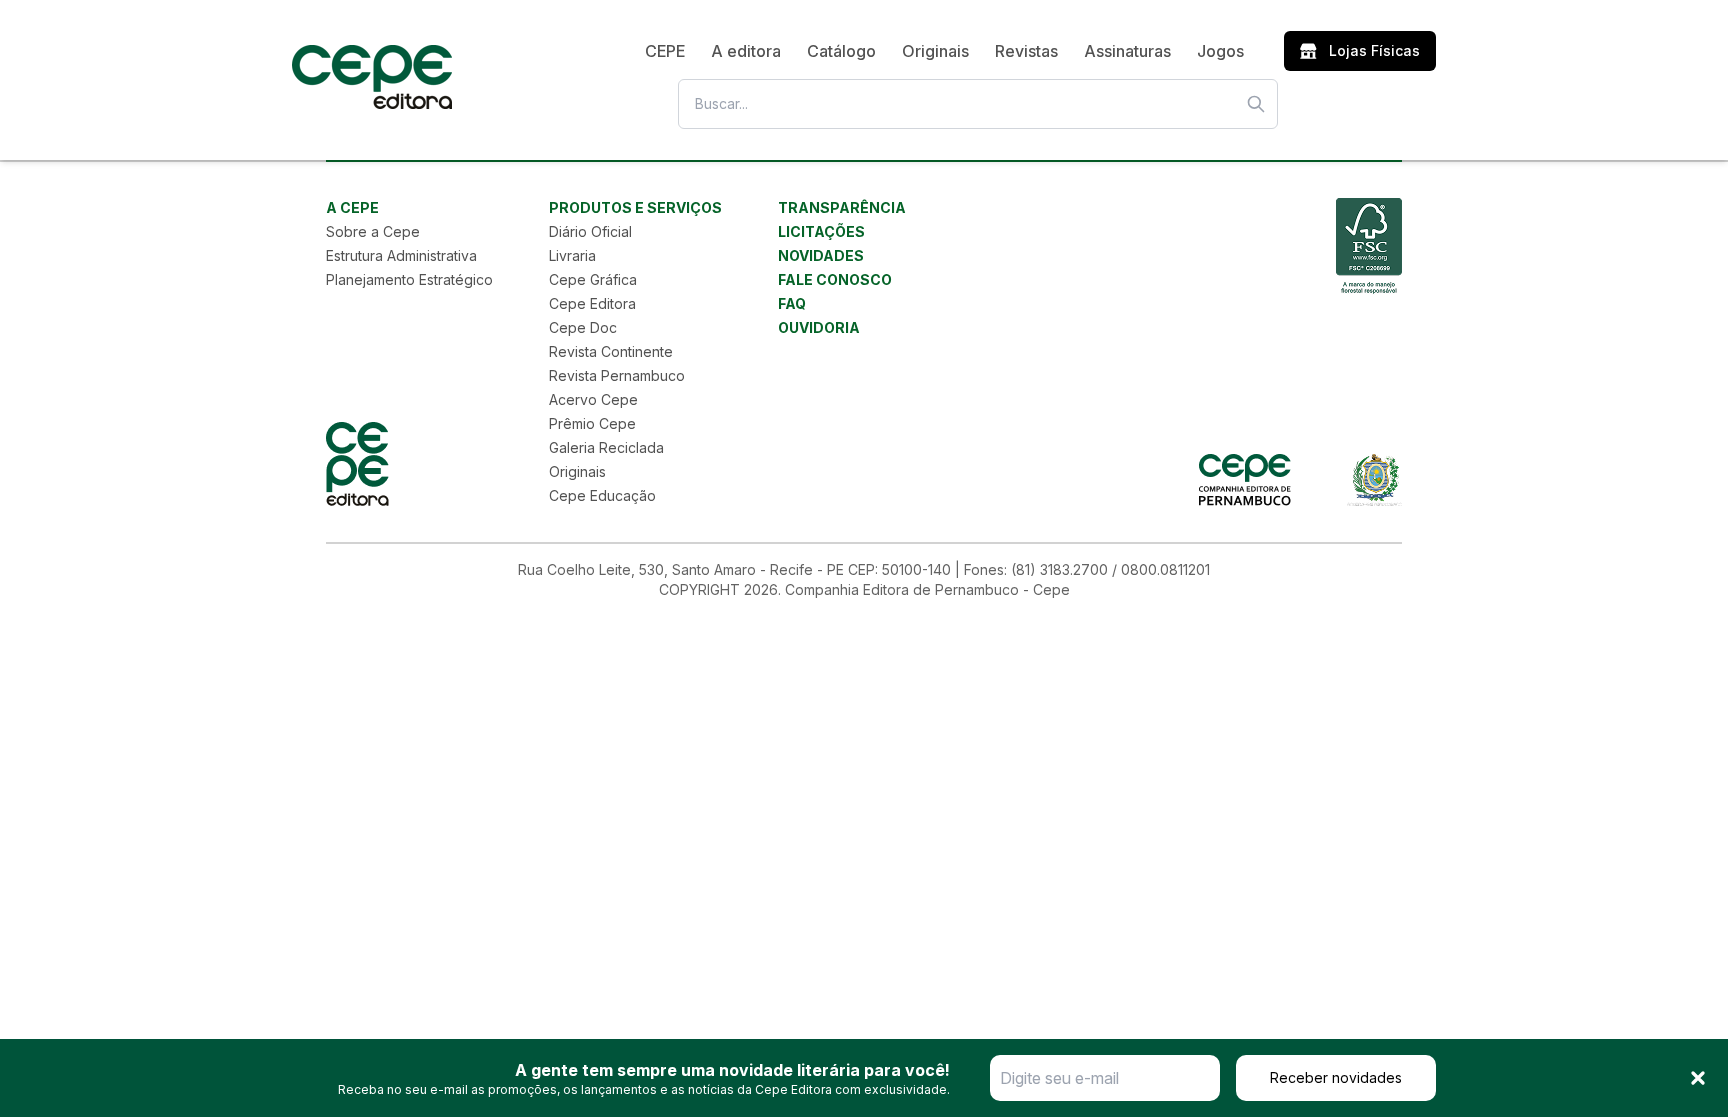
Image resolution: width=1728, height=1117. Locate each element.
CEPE (665, 51)
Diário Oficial (590, 231)
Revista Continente (611, 351)
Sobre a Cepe (373, 231)
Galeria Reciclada (606, 447)
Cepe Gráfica (593, 279)
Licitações (821, 231)
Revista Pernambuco (617, 375)
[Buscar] (1256, 104)
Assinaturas (1127, 51)
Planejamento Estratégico (409, 279)
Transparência (842, 207)
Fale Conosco (835, 279)
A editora (746, 51)
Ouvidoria (819, 327)
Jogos (1220, 51)
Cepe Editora (592, 303)
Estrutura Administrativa (401, 255)
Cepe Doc (583, 327)
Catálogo (841, 51)
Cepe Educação (602, 495)
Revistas (1026, 51)
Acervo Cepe (593, 399)
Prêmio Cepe (592, 423)
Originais (935, 51)
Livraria (572, 255)
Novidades (821, 255)
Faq (792, 303)
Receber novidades (1336, 1077)
